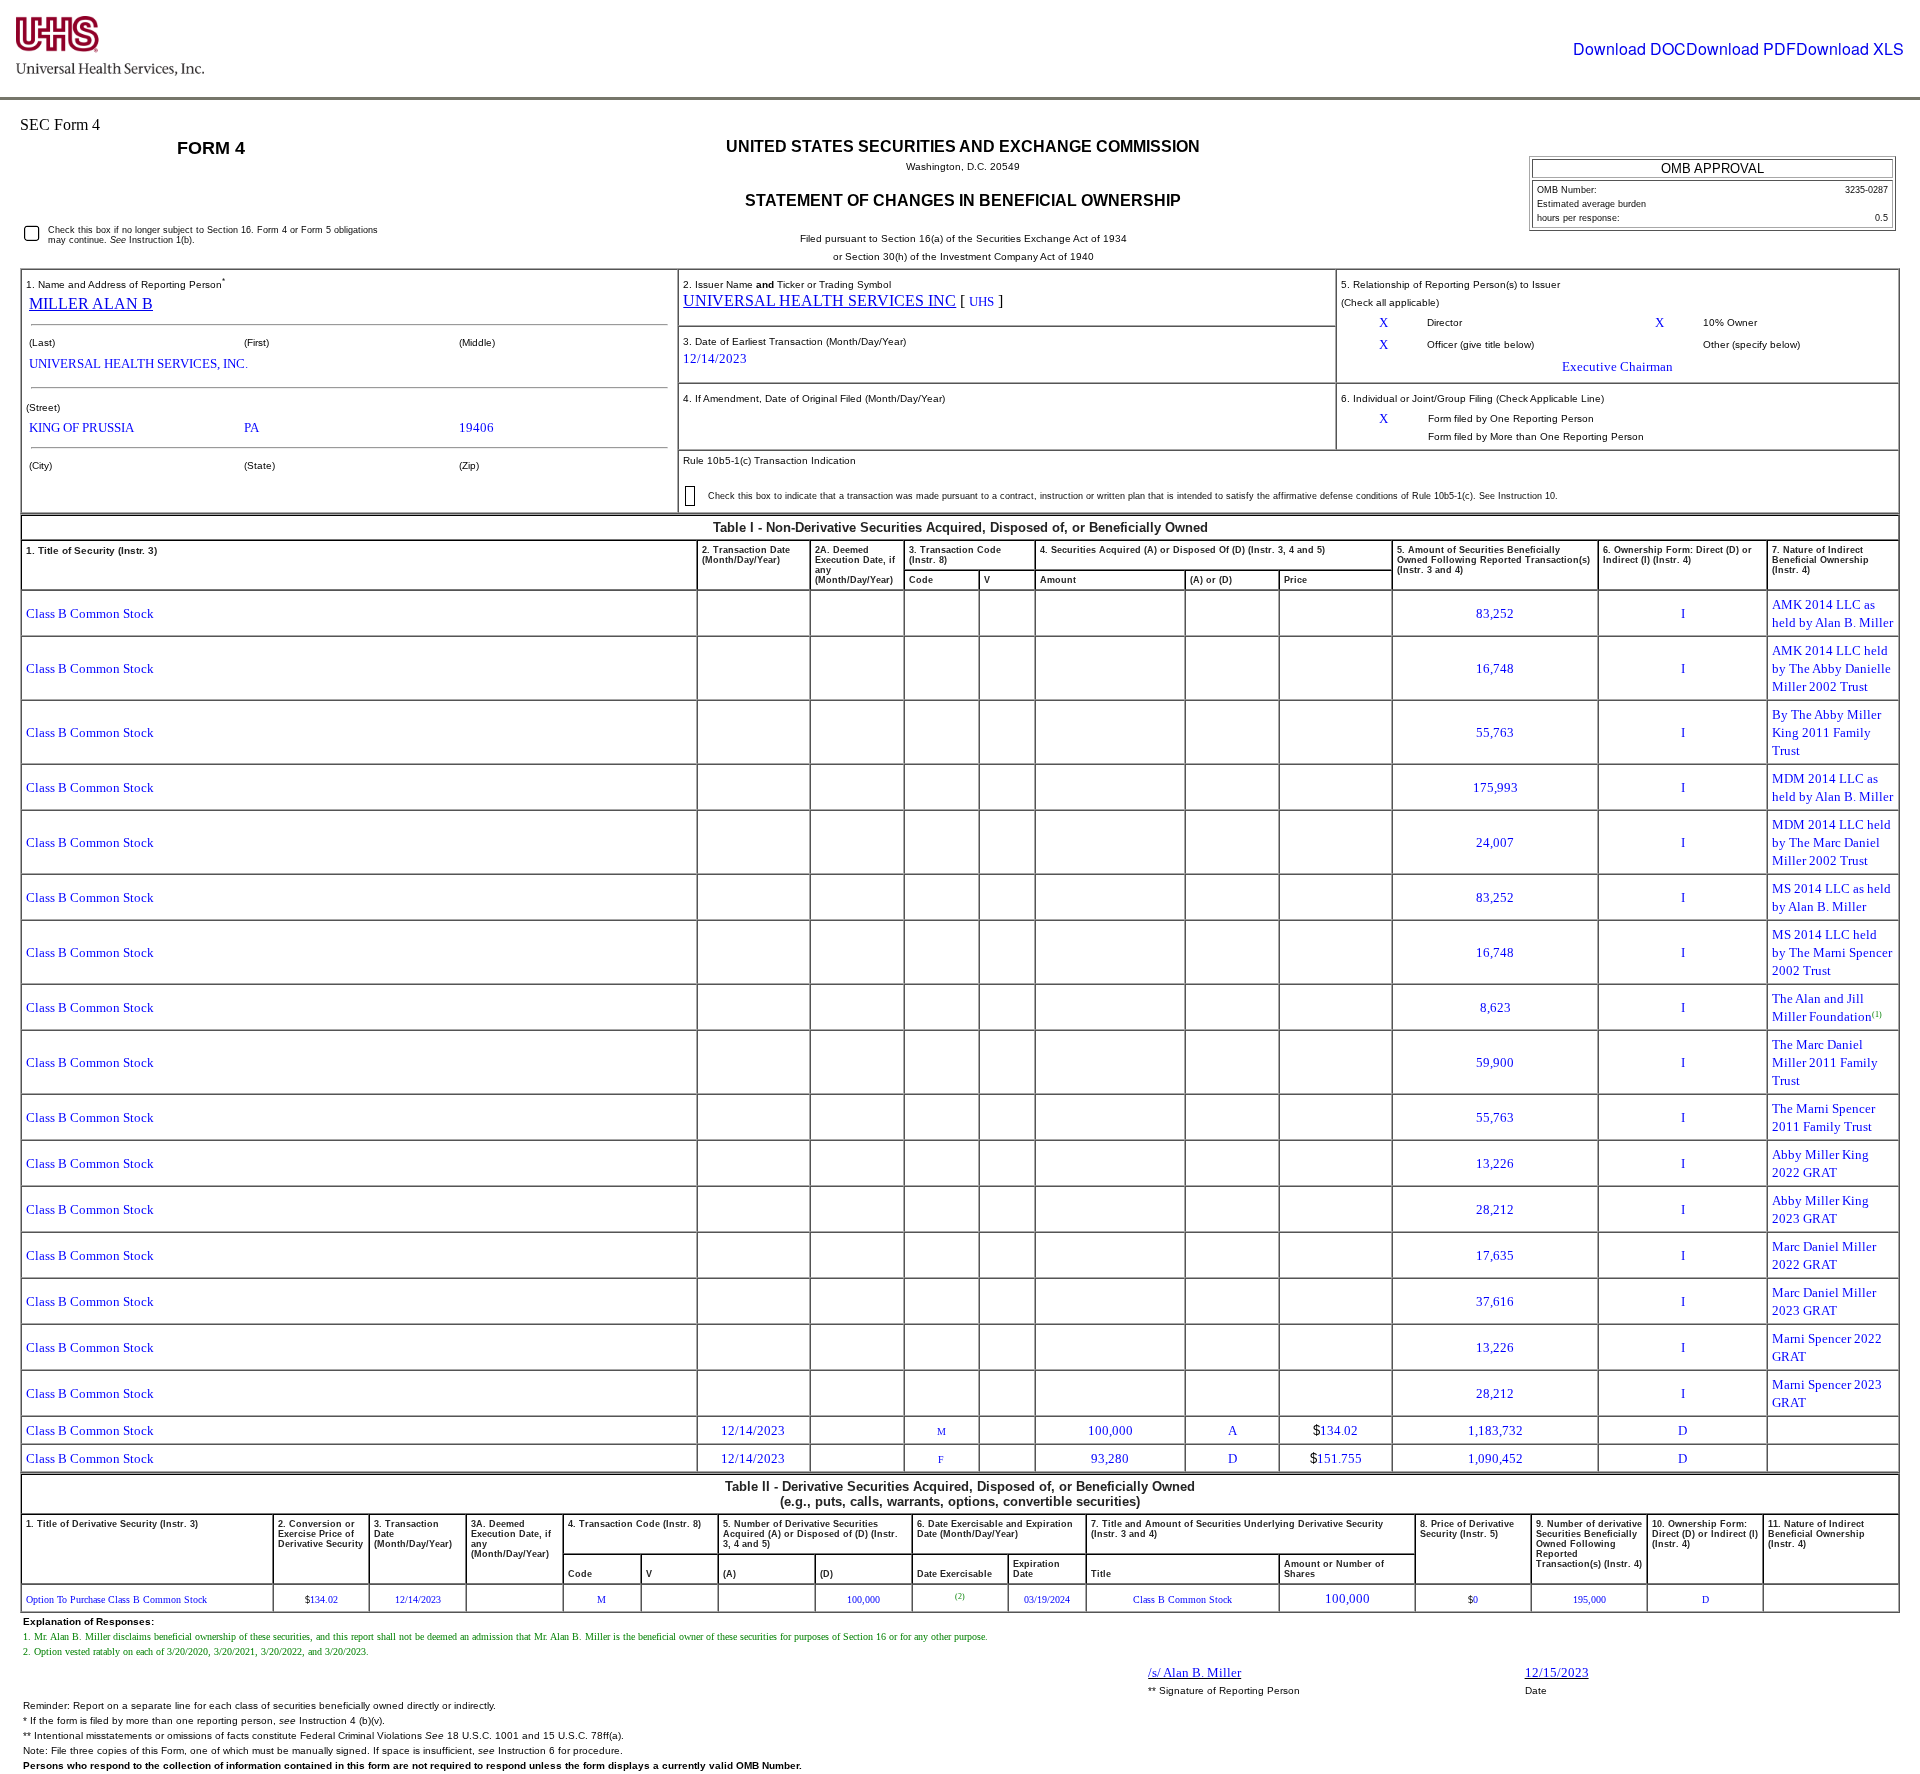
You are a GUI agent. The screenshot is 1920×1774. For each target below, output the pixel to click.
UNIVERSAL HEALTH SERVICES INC (819, 300)
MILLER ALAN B (91, 303)
